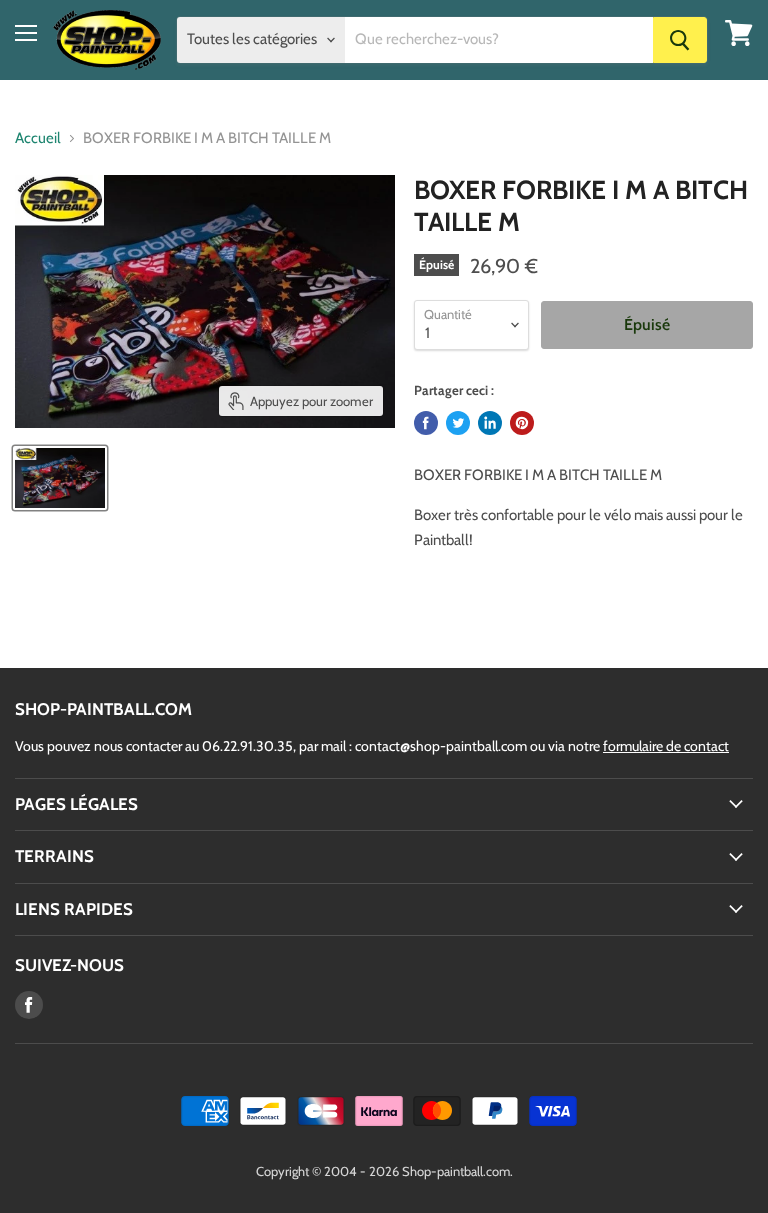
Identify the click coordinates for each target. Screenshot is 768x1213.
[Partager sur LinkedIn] (490, 423)
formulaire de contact (666, 746)
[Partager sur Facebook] (426, 423)
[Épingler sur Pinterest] (522, 423)
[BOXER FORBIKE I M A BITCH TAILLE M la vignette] (60, 478)
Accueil (38, 138)
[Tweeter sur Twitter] (458, 423)
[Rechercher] (680, 40)
